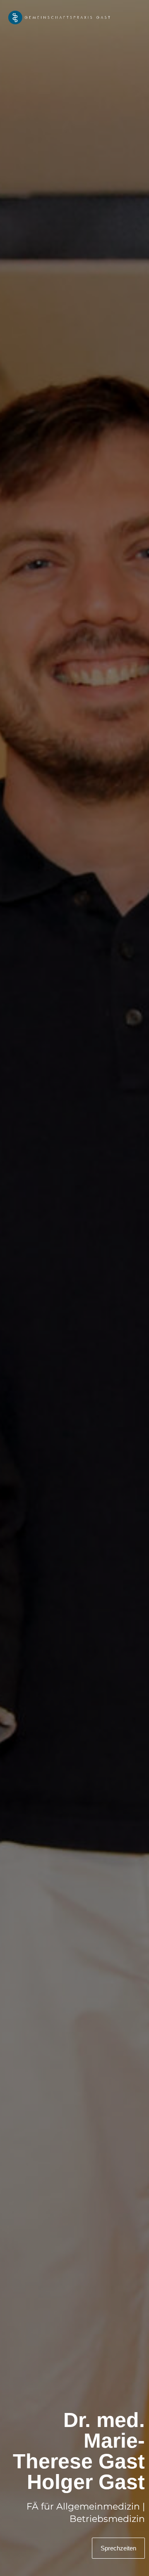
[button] (134, 18)
